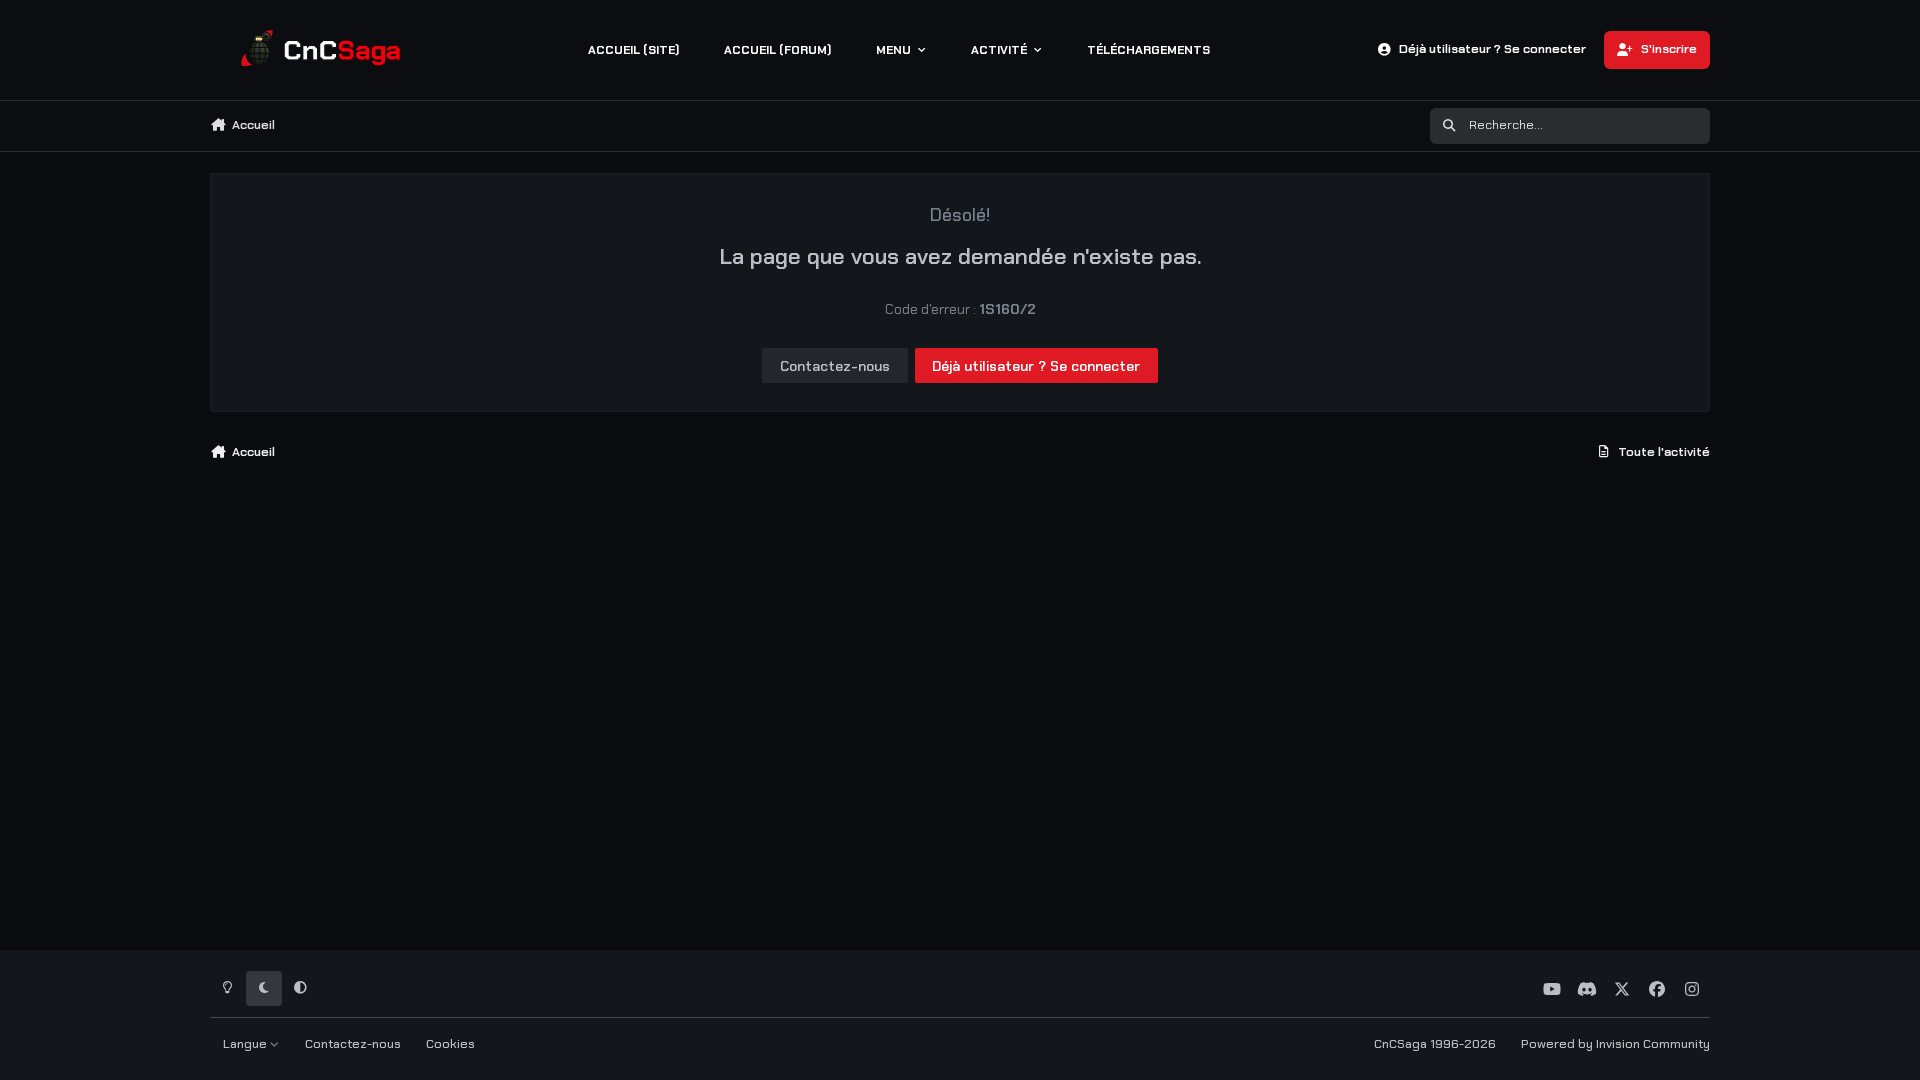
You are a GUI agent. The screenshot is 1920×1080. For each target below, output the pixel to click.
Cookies (450, 1044)
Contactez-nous (835, 366)
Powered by (1615, 1044)
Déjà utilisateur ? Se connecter (1036, 366)
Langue (246, 1044)
